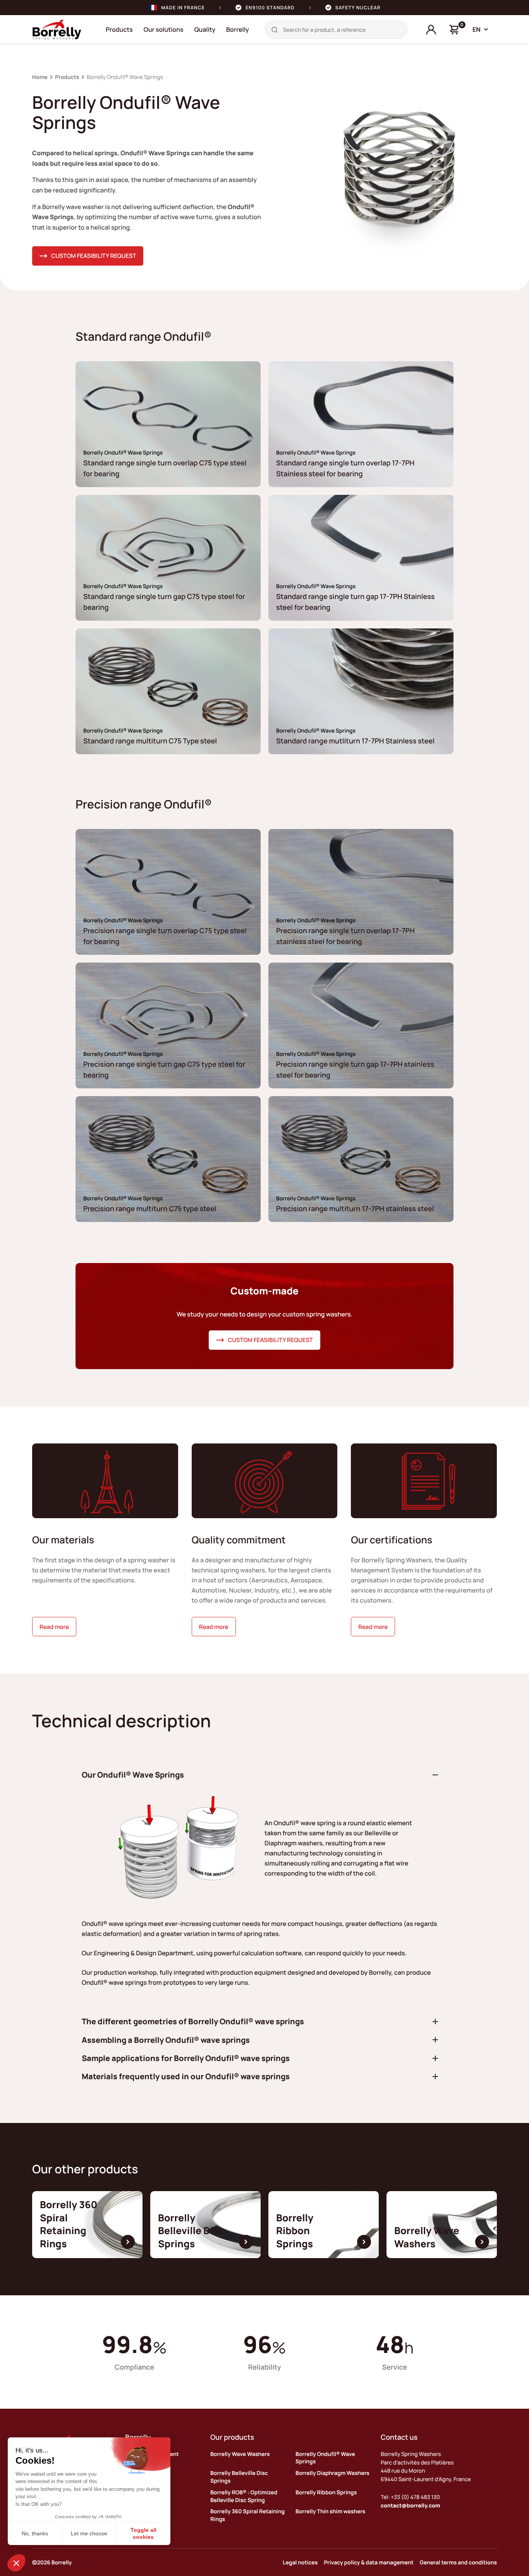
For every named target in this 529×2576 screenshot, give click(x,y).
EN (477, 29)
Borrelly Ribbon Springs (326, 2493)
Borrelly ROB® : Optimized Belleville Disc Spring (244, 2496)
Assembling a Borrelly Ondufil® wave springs (166, 2040)
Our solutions (164, 29)
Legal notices (300, 2563)
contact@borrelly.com (410, 2506)
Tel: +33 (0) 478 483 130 (410, 2497)
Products (119, 29)
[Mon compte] (431, 30)
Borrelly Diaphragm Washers (332, 2473)
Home (40, 77)
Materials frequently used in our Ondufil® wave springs (186, 2076)
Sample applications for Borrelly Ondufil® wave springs (186, 2058)
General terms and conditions (458, 2563)
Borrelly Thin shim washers (330, 2512)
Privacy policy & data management (368, 2563)
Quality (205, 29)
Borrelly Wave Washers (240, 2454)
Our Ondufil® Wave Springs (133, 1775)
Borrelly (238, 29)
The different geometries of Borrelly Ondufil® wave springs (193, 2021)
